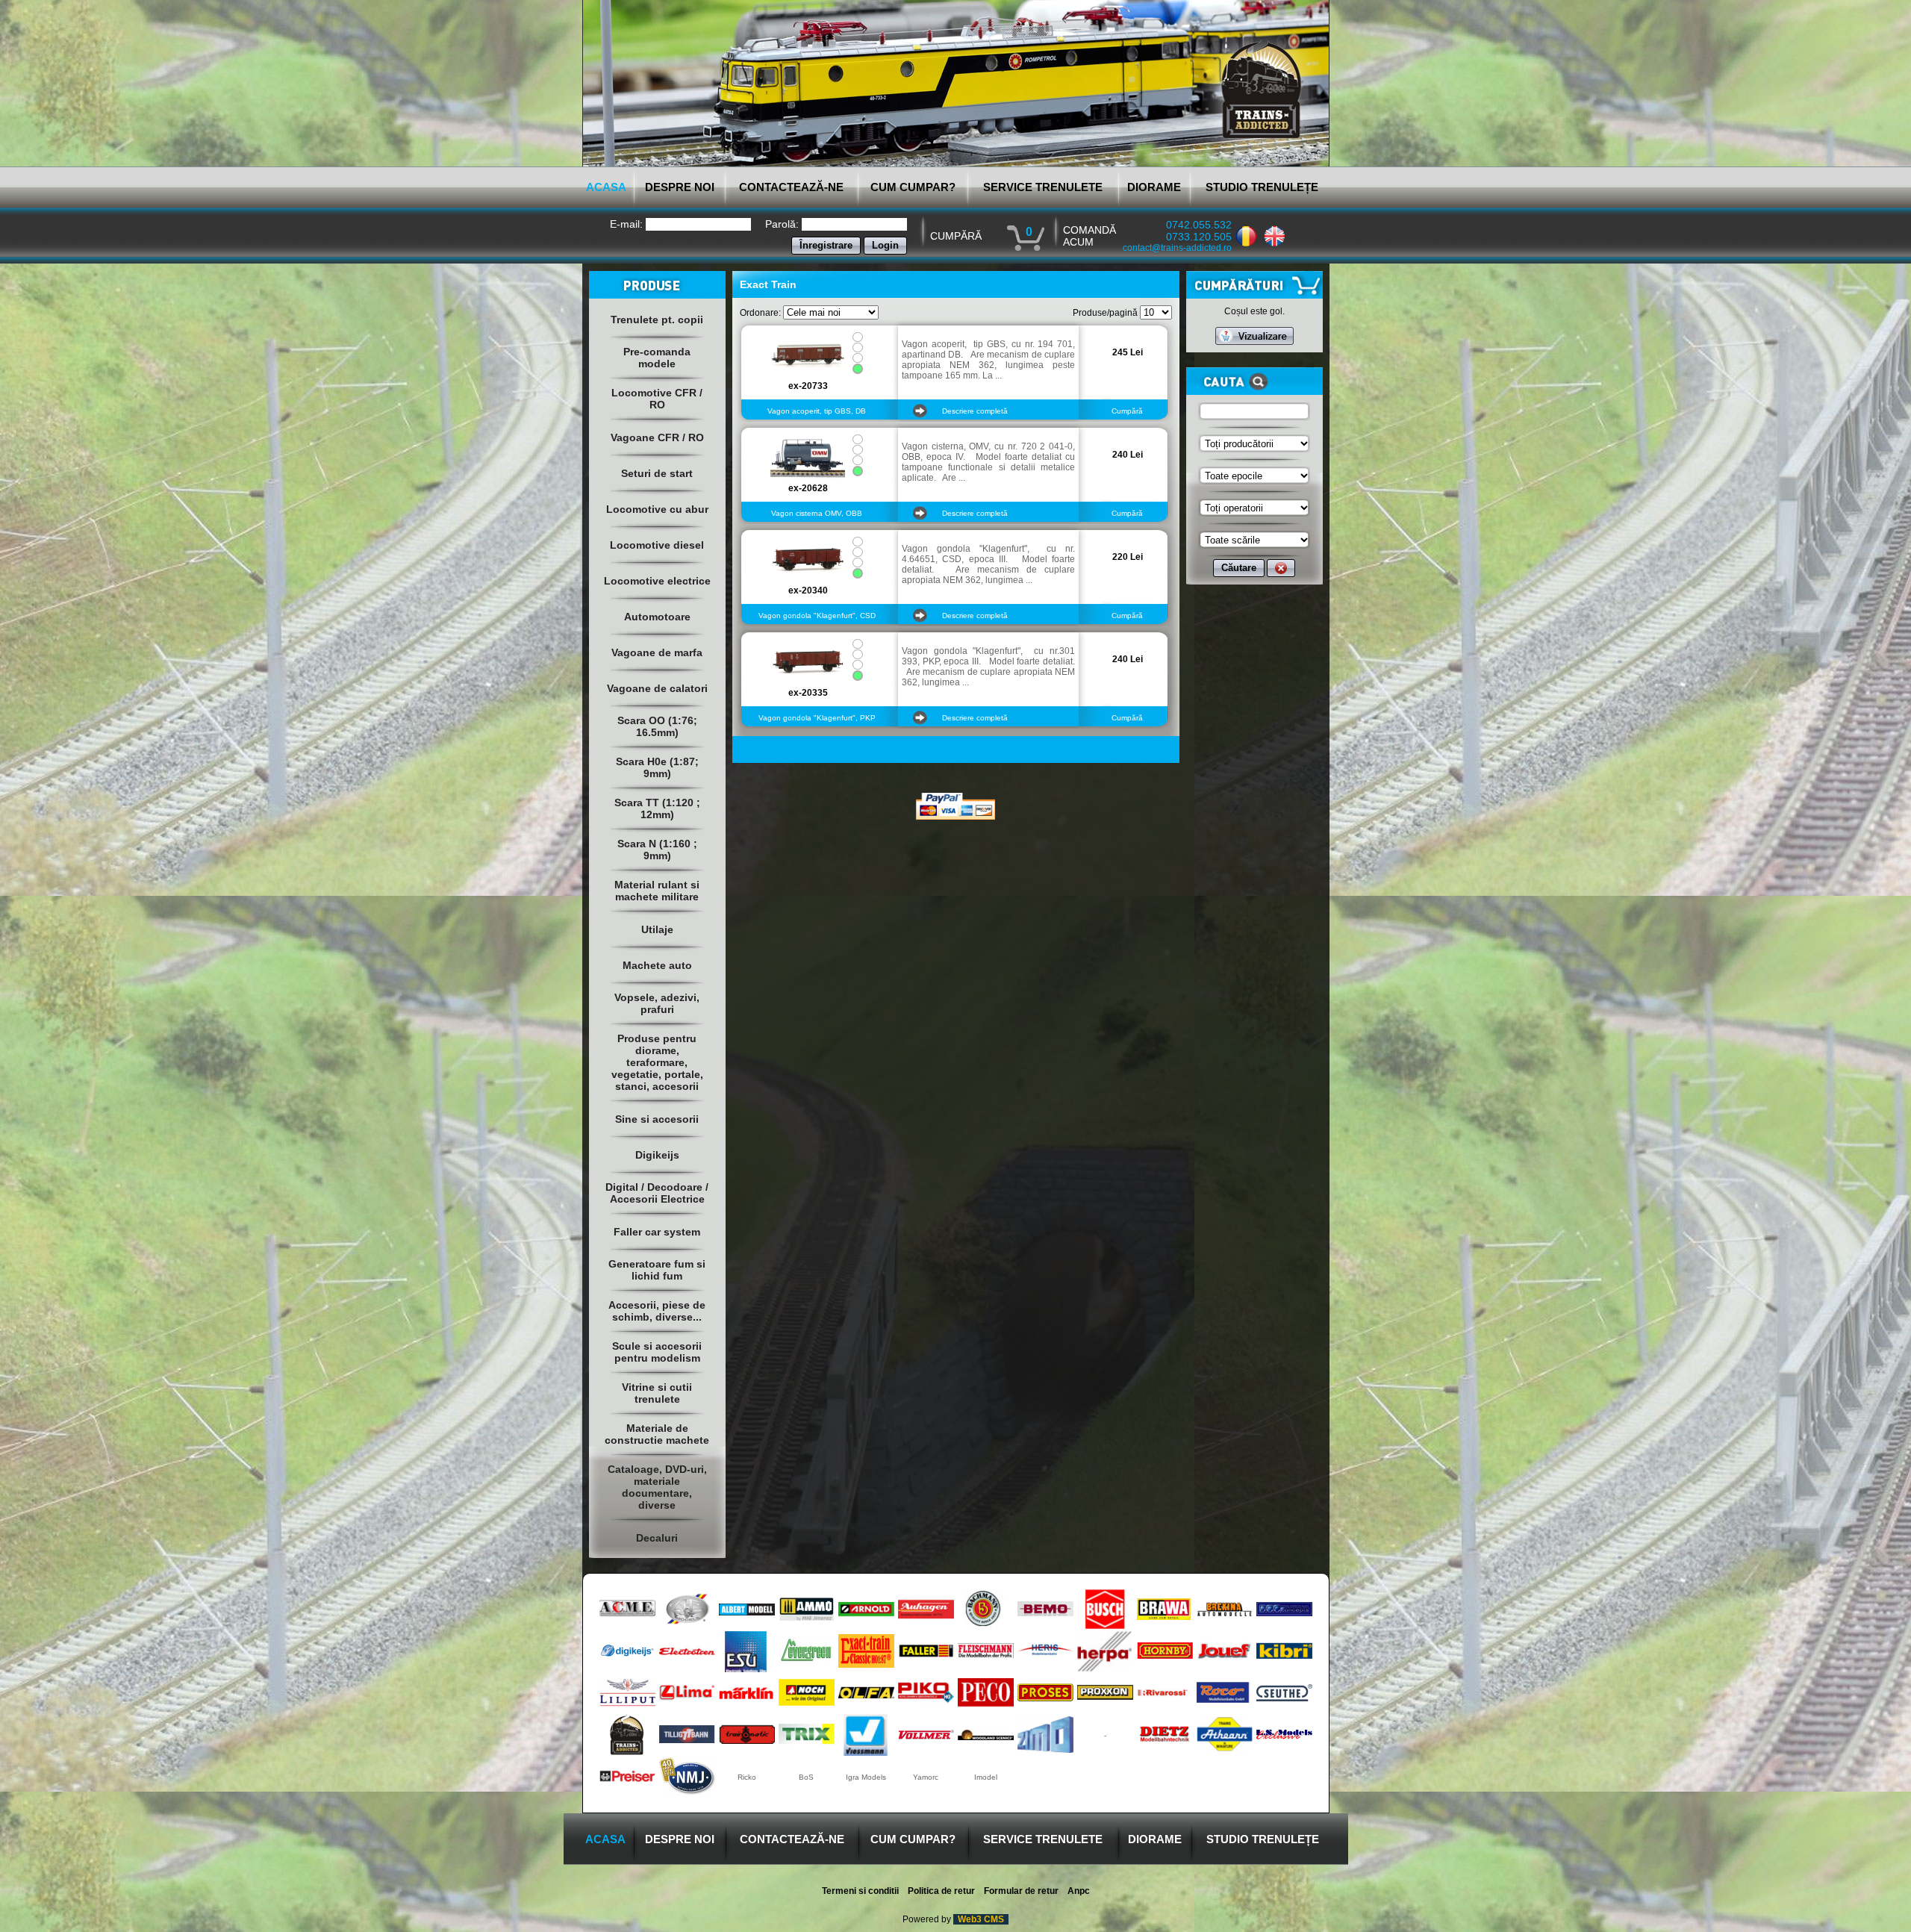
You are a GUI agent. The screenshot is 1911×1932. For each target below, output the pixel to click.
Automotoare (657, 617)
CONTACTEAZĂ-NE (791, 187)
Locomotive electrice (657, 581)
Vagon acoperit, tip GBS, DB (817, 411)
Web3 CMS (981, 1919)
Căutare (1239, 568)
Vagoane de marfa (657, 652)
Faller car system (657, 1232)
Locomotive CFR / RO (657, 399)
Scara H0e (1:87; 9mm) (657, 767)
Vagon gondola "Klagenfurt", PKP (817, 718)
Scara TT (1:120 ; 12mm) (657, 808)
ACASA (606, 187)
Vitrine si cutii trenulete (657, 1393)
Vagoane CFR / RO (657, 437)
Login (885, 245)
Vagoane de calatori (657, 688)
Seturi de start (657, 473)
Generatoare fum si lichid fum (657, 1270)
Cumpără (1127, 411)
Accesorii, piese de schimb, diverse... (657, 1311)
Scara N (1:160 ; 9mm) (657, 850)
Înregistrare (826, 245)
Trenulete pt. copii (657, 320)
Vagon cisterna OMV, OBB (817, 513)
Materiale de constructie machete (657, 1434)
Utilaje (657, 929)
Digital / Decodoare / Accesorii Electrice (657, 1193)
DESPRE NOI (680, 187)
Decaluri (657, 1538)
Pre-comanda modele (657, 358)
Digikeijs (657, 1155)
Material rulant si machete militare (657, 891)
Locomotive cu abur (657, 509)
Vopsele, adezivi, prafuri (657, 1003)
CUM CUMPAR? (913, 187)
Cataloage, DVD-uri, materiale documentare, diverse (657, 1487)
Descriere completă (975, 411)
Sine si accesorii (657, 1119)
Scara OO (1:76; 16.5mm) (657, 726)
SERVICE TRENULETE (1043, 187)
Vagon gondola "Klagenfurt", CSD (817, 616)
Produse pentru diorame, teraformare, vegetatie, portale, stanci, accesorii (657, 1062)
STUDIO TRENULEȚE (1262, 187)
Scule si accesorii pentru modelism (657, 1352)
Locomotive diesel (657, 545)
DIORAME (1154, 187)
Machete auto (657, 965)
